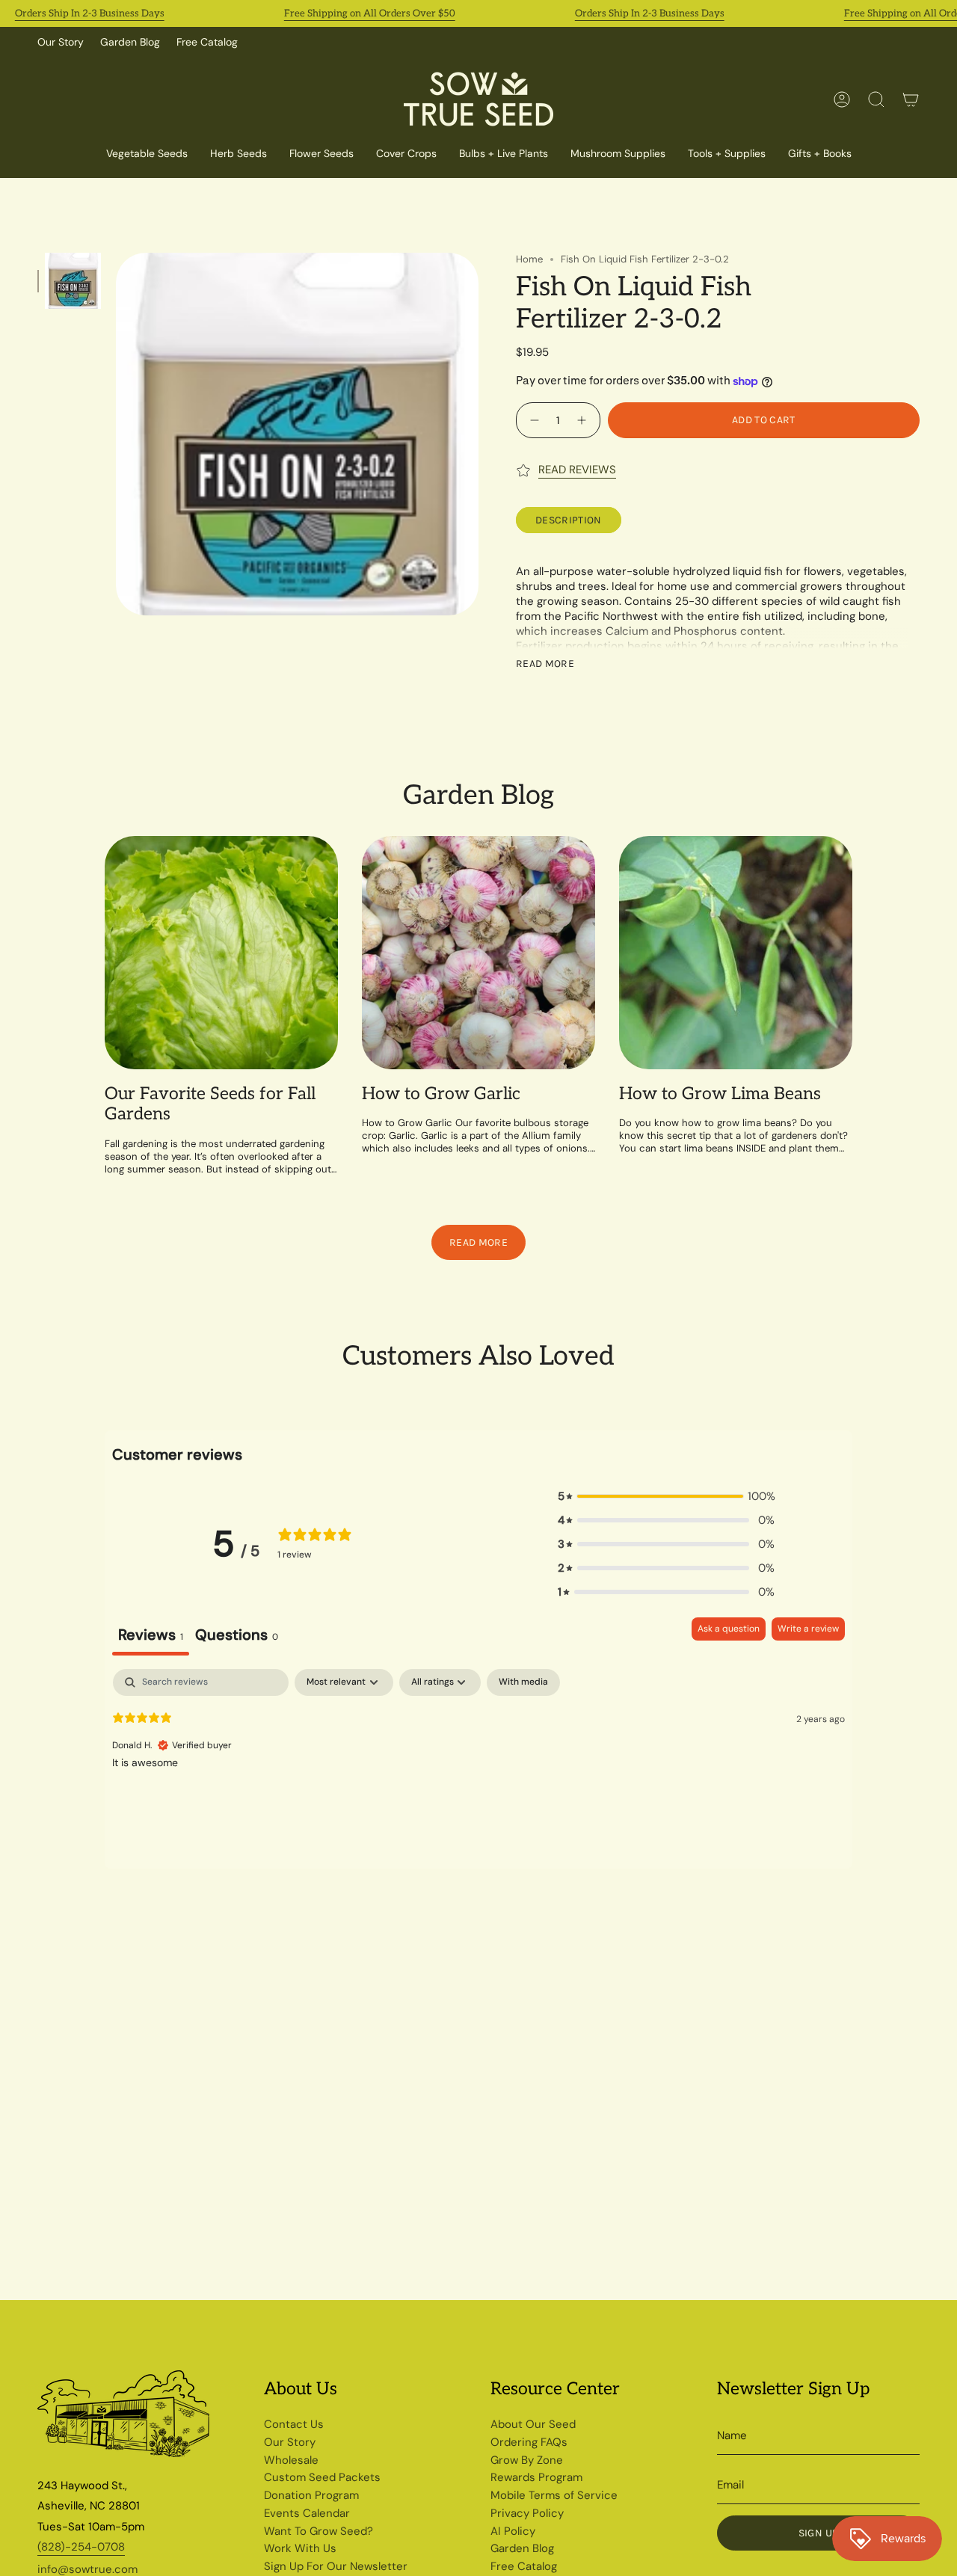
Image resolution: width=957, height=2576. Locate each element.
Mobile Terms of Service (554, 2495)
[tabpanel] (478, 1765)
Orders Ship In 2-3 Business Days (90, 13)
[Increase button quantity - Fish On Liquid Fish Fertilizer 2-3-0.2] (584, 420)
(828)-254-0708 (81, 2547)
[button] (406, 154)
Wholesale (291, 2460)
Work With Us (300, 2548)
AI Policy (513, 2531)
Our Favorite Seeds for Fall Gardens (210, 1105)
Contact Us (294, 2424)
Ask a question (729, 1629)
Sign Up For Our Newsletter (336, 2566)
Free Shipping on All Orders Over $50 (370, 13)
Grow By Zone (527, 2460)
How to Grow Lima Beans (720, 1094)
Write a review (808, 1629)
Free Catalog (207, 42)
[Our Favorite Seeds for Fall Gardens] (221, 953)
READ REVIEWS (577, 470)
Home (529, 259)
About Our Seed (533, 2424)
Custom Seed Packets (322, 2477)
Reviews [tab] (151, 1635)
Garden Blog (130, 42)
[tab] (237, 1636)
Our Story (61, 42)
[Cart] (911, 99)
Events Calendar (307, 2513)
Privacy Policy (527, 2513)
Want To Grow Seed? (319, 2531)
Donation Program (311, 2495)
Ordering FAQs (529, 2442)
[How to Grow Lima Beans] (736, 953)
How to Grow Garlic (441, 1094)
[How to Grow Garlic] (478, 953)
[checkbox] (523, 1682)
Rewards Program (536, 2477)
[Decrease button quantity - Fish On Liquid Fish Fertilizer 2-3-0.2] (533, 420)
